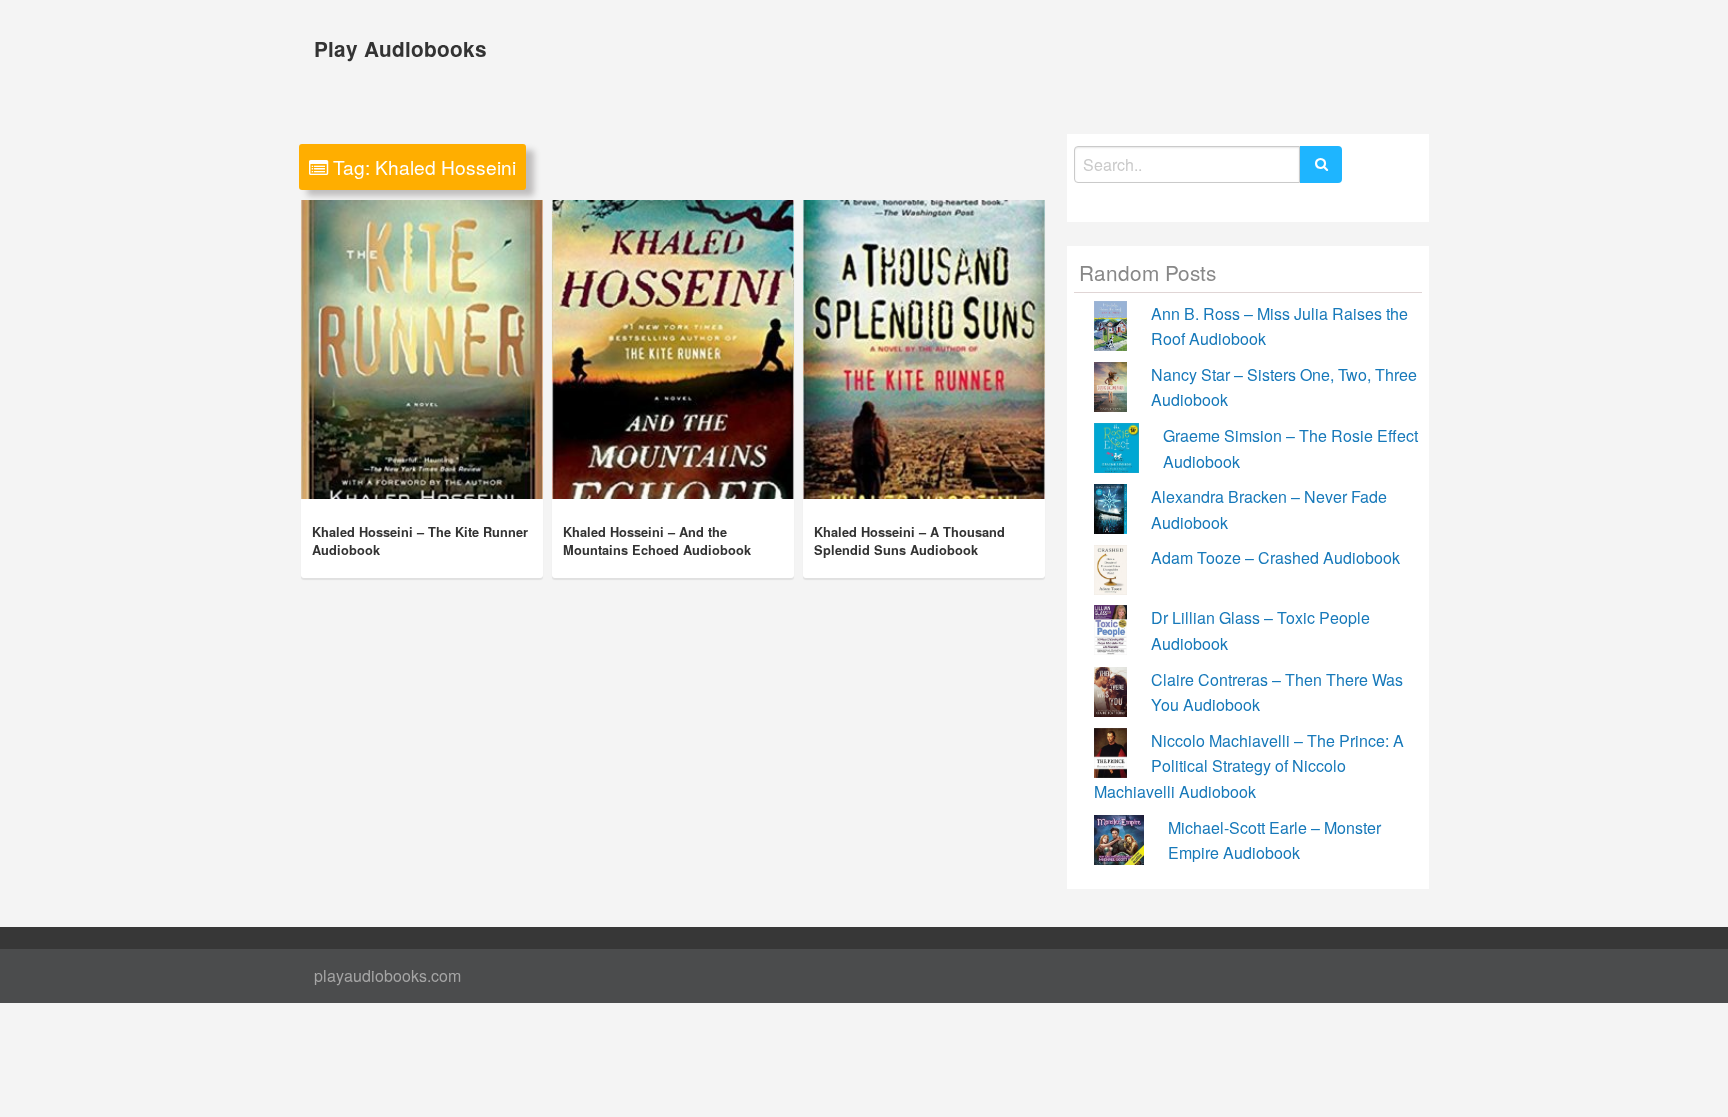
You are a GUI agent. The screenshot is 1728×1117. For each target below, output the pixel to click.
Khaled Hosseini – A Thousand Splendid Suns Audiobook (909, 541)
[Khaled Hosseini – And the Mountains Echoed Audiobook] (673, 349)
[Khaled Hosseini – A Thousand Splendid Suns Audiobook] (924, 349)
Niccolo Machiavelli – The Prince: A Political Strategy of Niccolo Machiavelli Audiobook (1249, 766)
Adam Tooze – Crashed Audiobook (1275, 557)
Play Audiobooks (400, 48)
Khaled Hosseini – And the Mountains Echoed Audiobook (657, 541)
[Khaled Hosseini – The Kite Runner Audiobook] (422, 349)
